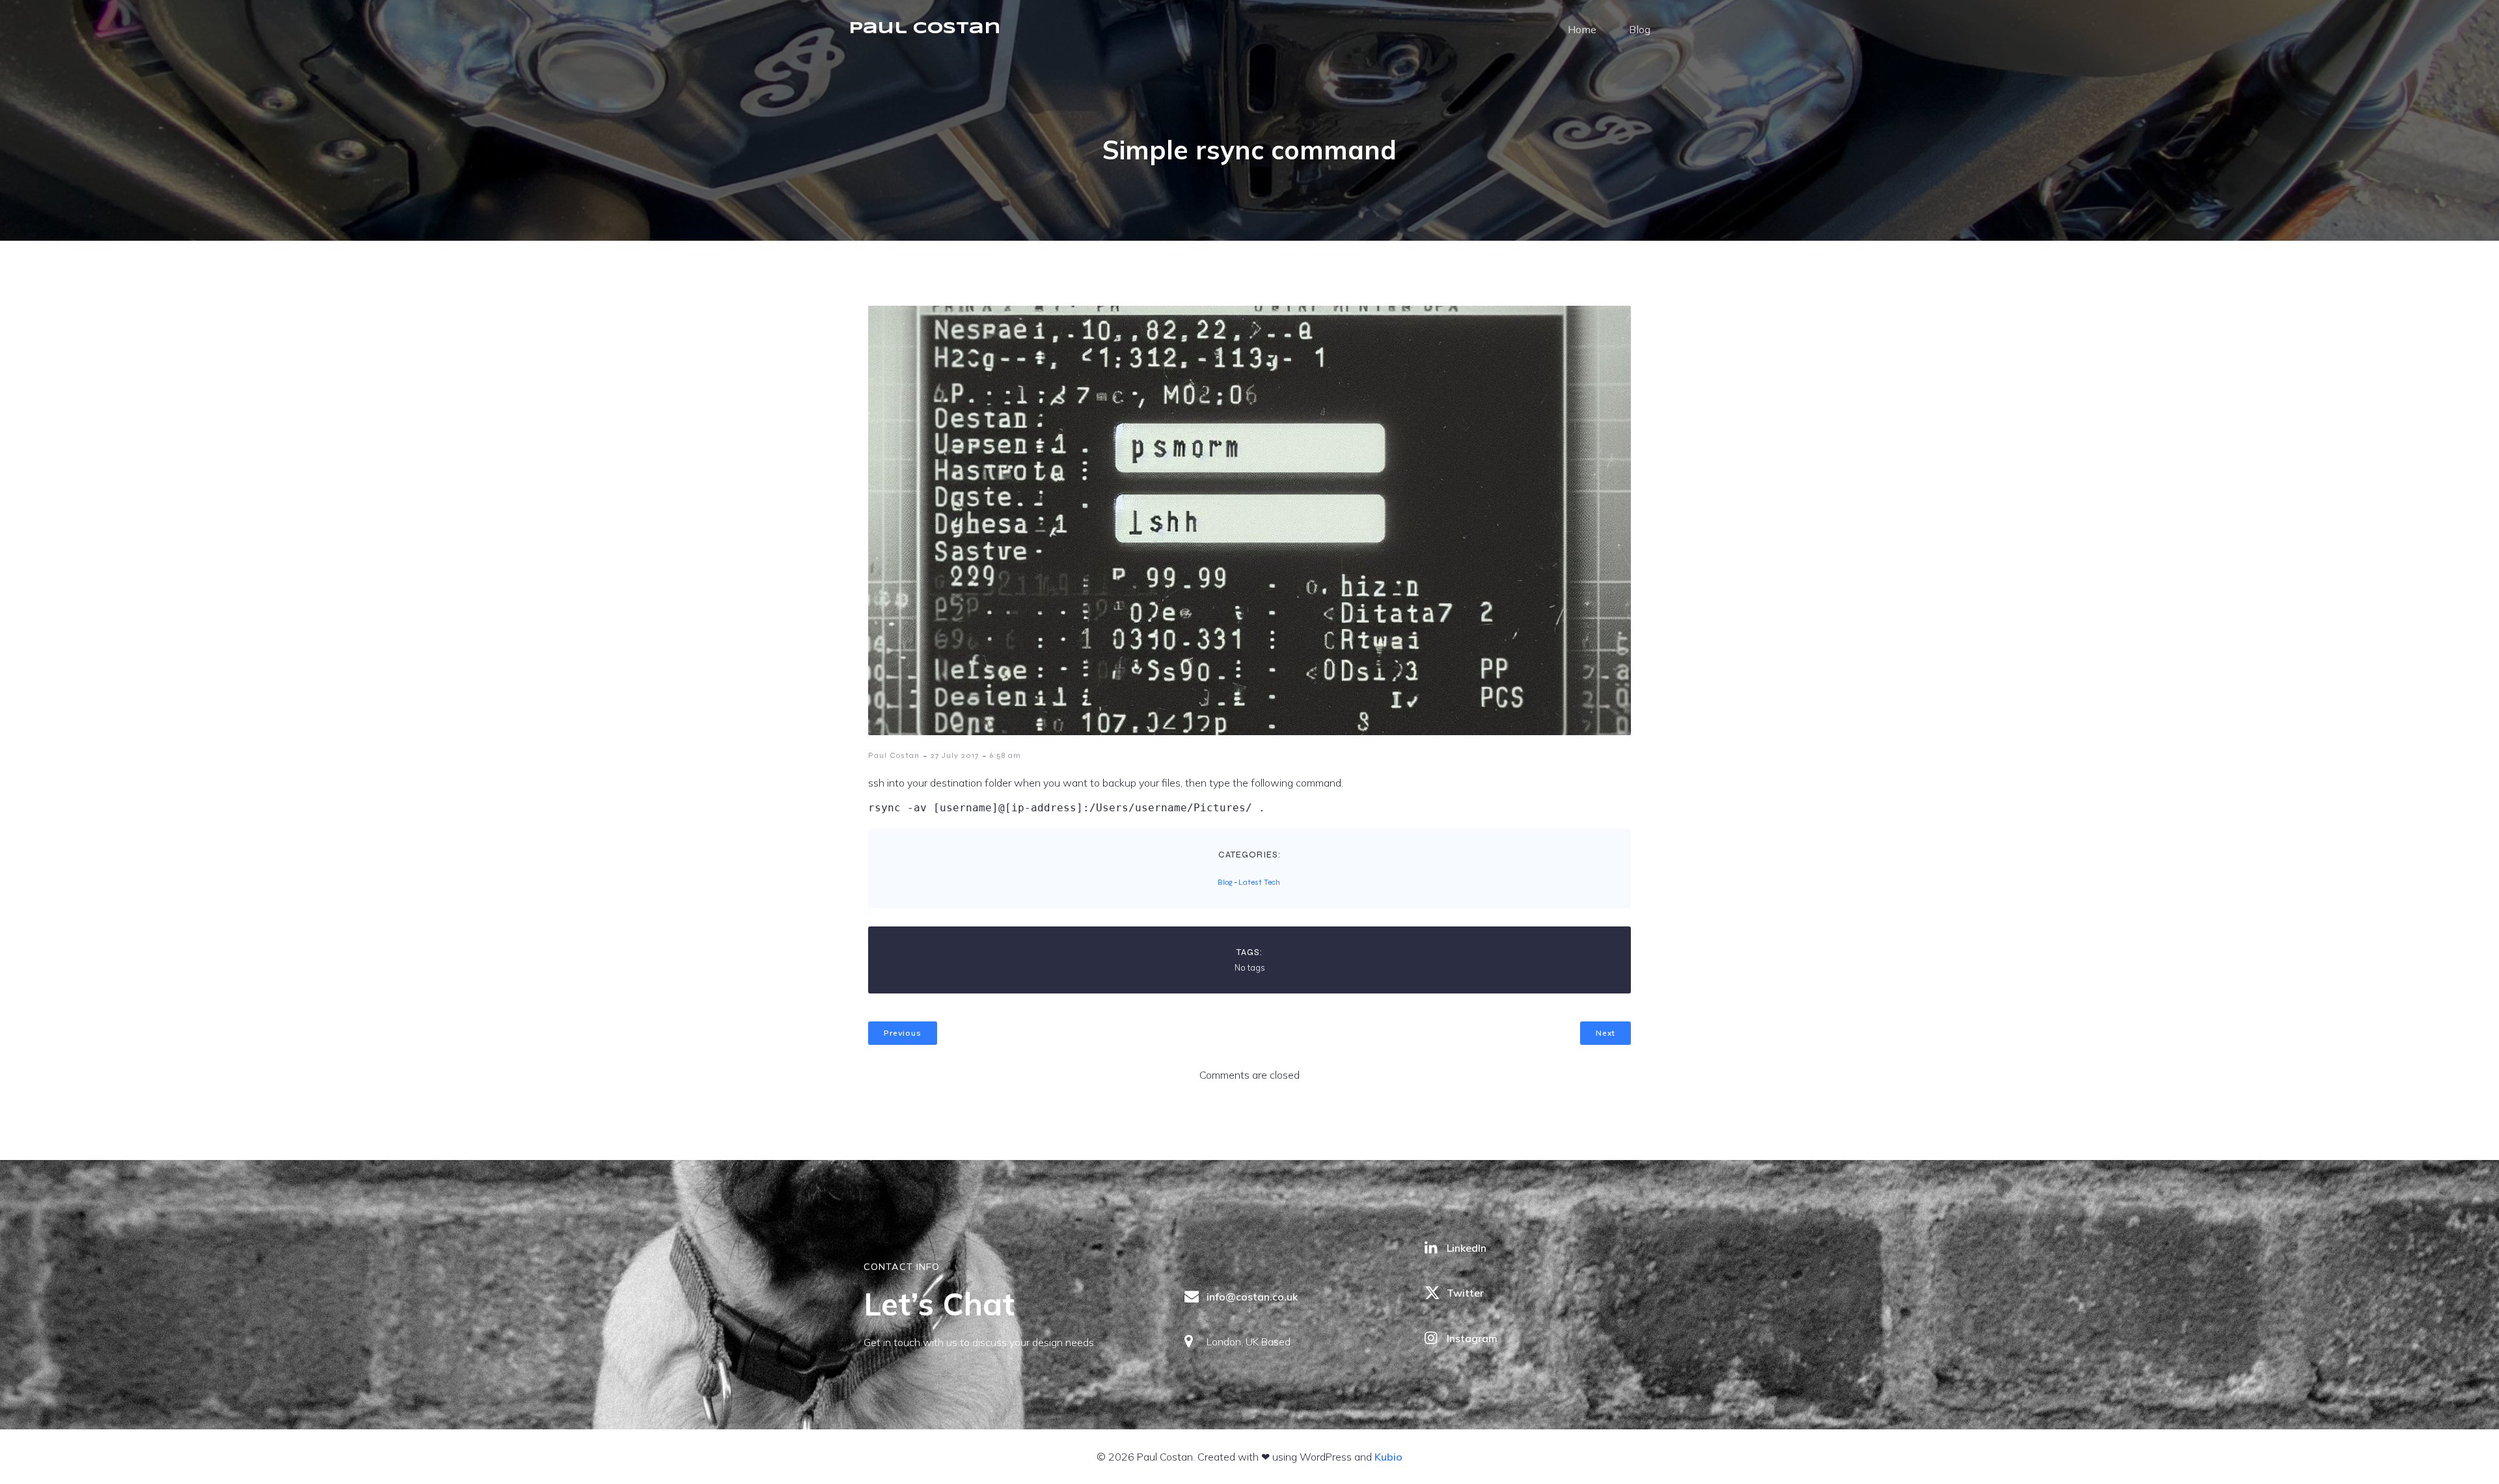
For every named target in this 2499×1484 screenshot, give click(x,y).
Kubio (1388, 1457)
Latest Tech (1259, 882)
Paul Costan (894, 755)
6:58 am (1005, 755)
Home (1582, 29)
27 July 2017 (955, 755)
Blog (1640, 29)
